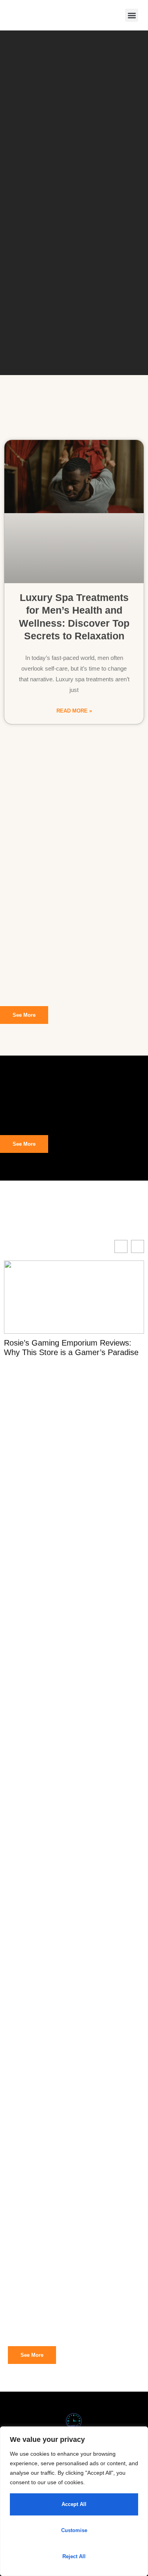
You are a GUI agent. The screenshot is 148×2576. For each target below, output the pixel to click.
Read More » (74, 711)
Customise (74, 2530)
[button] (132, 15)
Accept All (74, 2504)
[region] (74, 2501)
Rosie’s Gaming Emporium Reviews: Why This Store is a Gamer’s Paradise (71, 1348)
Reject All (74, 2556)
